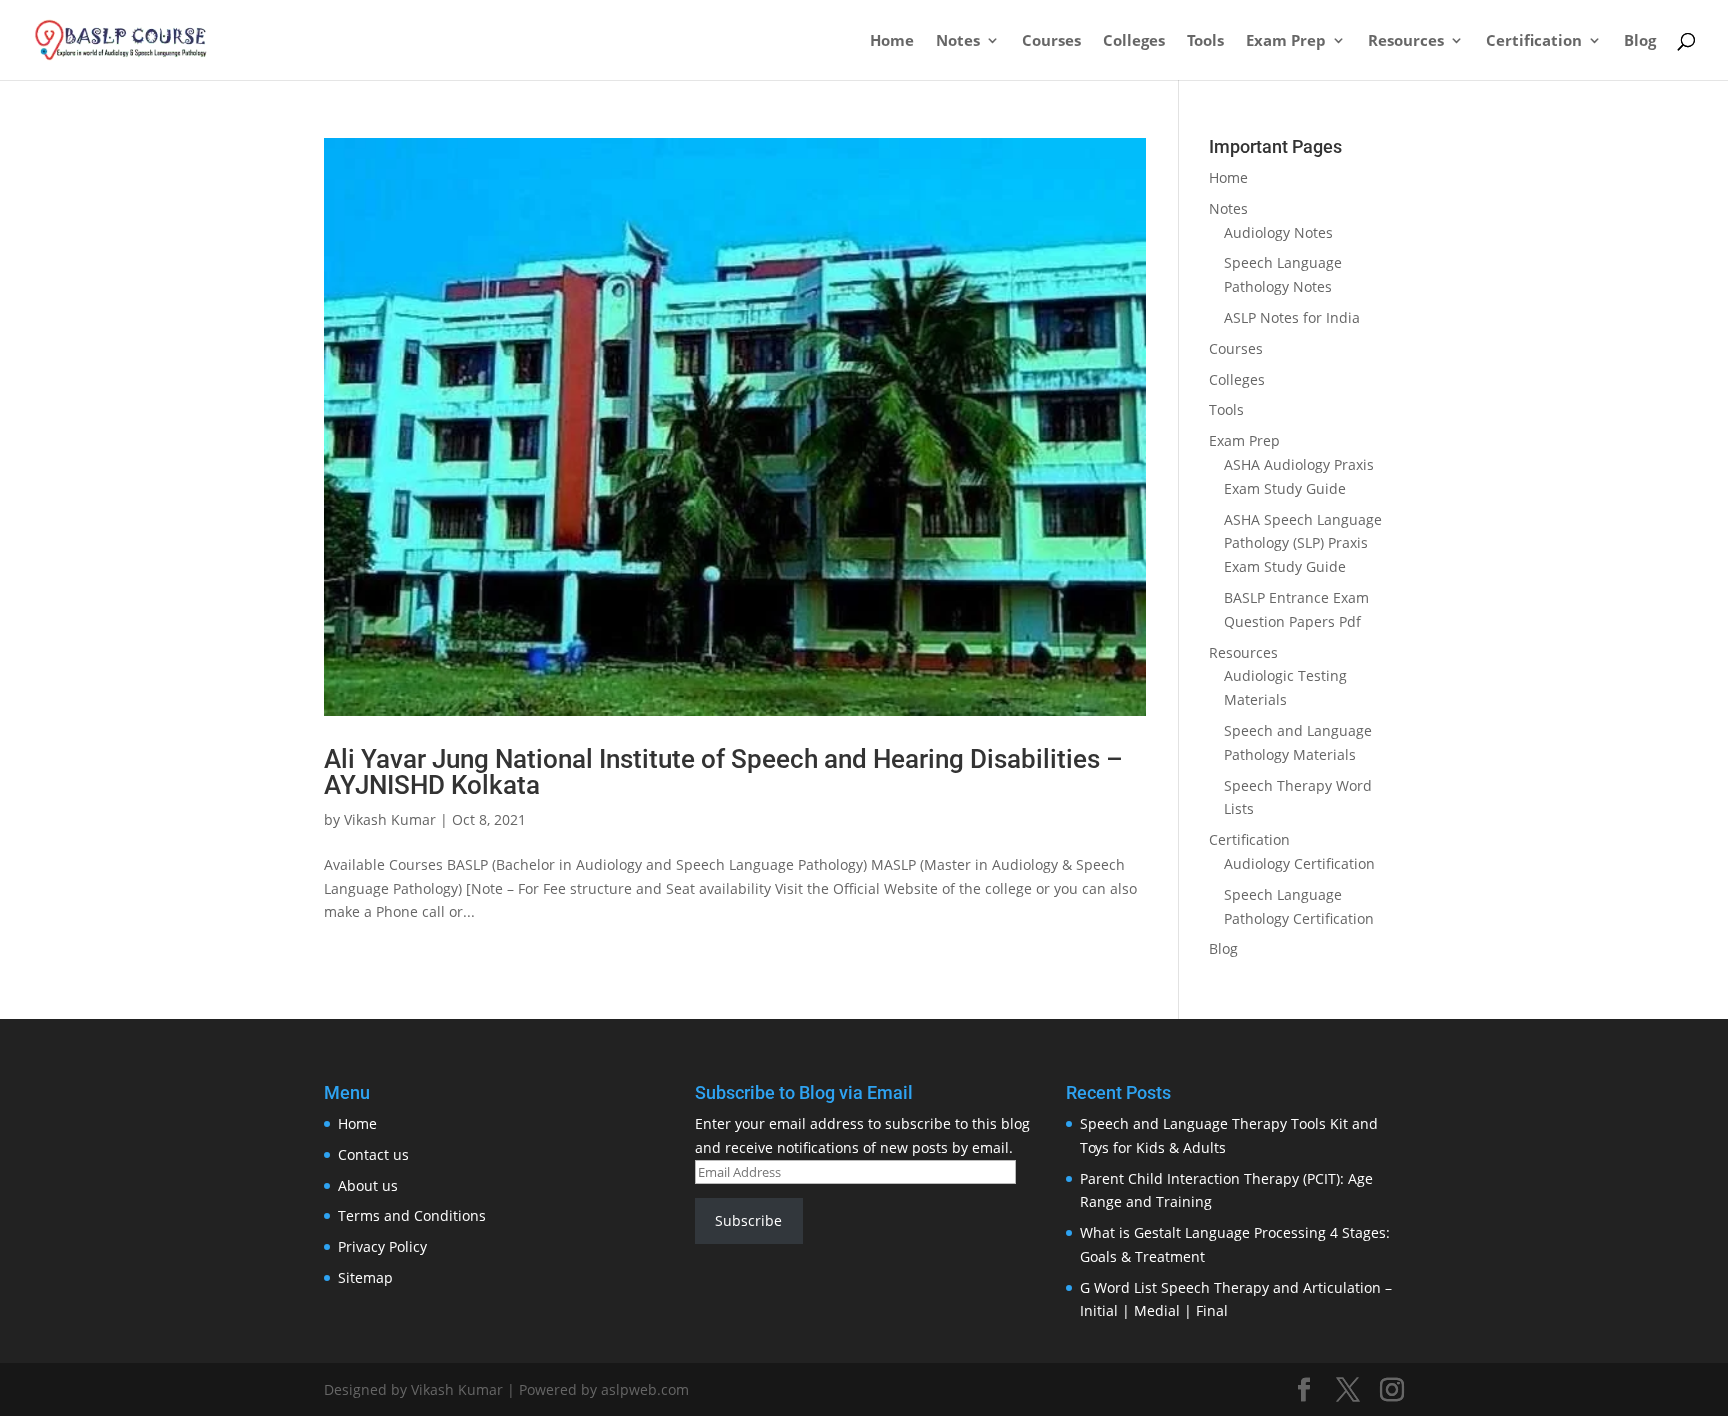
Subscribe (748, 1220)
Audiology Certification (1299, 863)
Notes (958, 41)
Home (892, 41)
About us (368, 1185)
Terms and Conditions (412, 1215)
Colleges (1134, 41)
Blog (1640, 41)
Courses (1051, 41)
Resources (1406, 41)
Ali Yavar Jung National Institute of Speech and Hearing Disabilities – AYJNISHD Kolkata (723, 772)
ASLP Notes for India (1292, 317)
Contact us (373, 1154)
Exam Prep (1286, 41)
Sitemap (365, 1277)
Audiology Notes (1278, 232)
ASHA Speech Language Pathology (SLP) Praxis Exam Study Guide (1303, 543)
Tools (1205, 41)
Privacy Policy (382, 1246)
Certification (1534, 41)
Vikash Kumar (390, 819)
